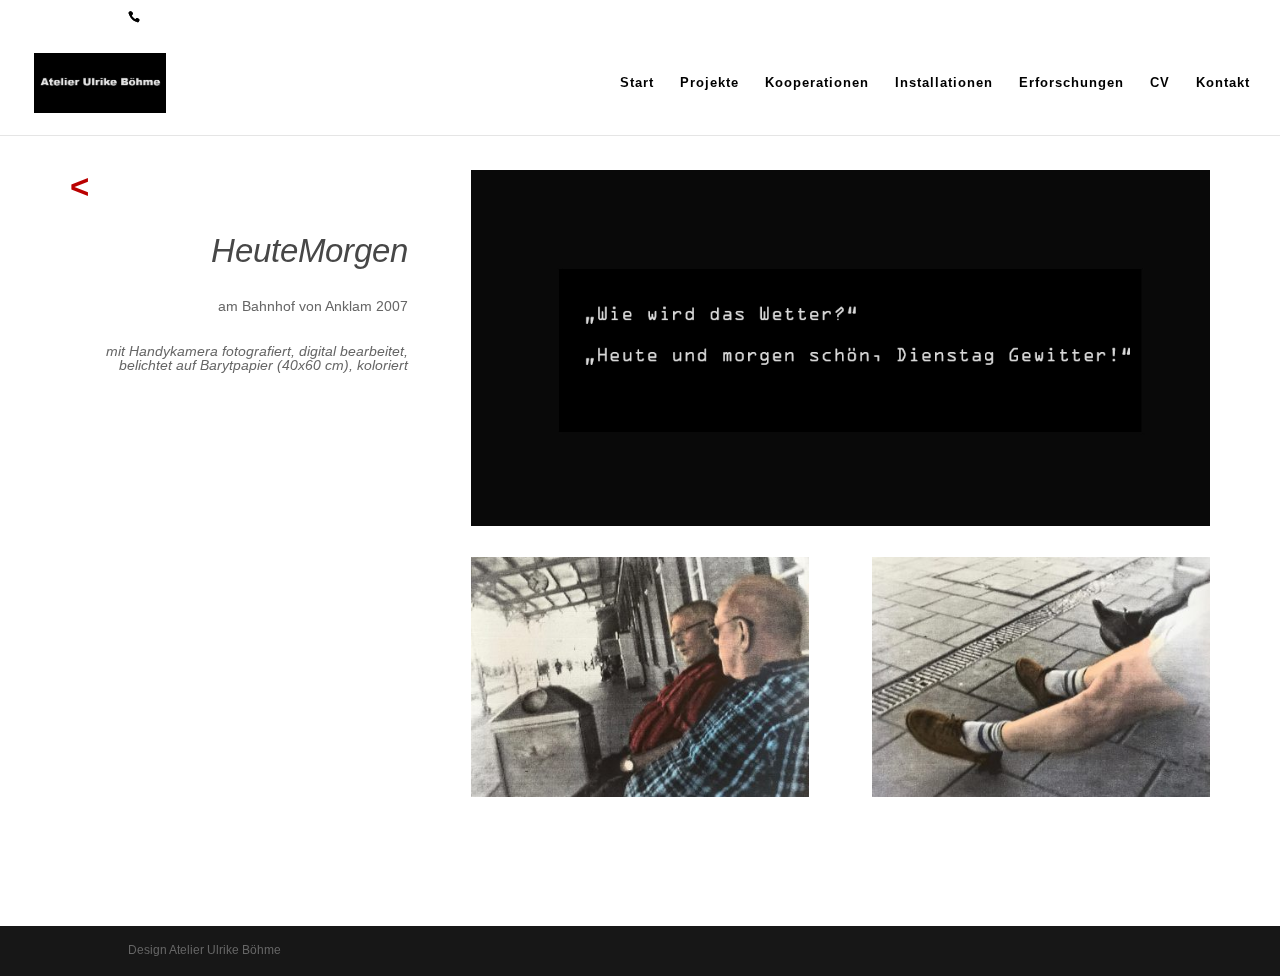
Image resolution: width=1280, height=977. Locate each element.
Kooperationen (817, 83)
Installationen (944, 83)
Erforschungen (1071, 83)
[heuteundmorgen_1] (1041, 792)
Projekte (709, 83)
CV (1160, 83)
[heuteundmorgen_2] (640, 792)
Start (637, 83)
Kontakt (1223, 83)
